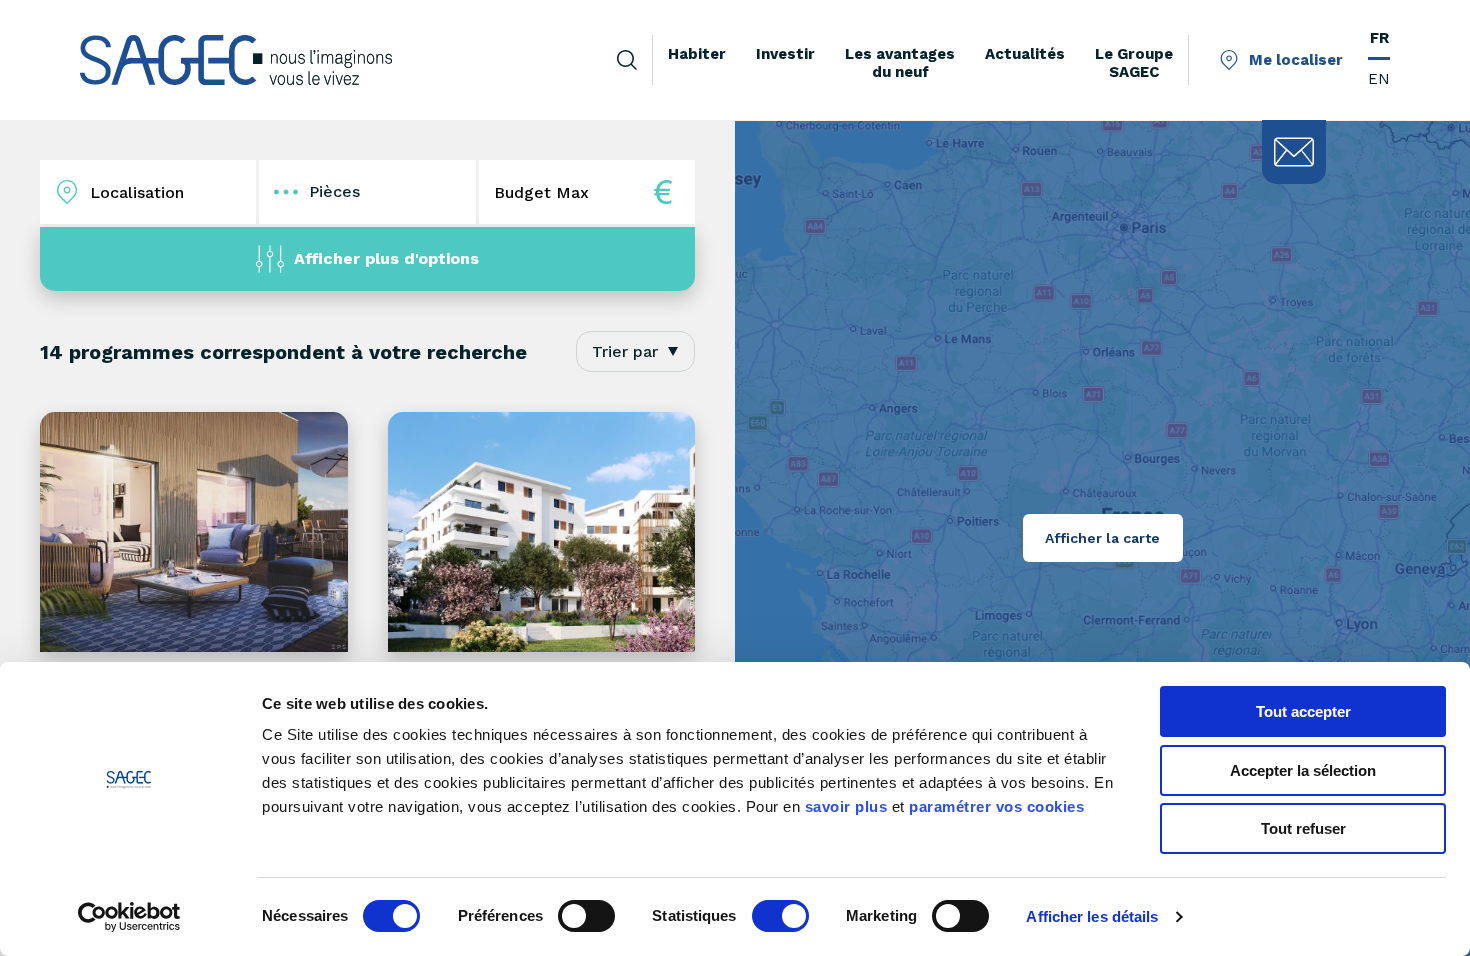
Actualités (1025, 54)
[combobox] (635, 351)
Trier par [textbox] (625, 351)
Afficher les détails (1092, 916)
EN (1379, 79)
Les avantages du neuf (900, 63)
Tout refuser (1303, 828)
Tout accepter (1303, 711)
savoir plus (846, 806)
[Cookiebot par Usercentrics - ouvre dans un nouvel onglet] (129, 917)
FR (1379, 38)
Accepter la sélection (1303, 770)
